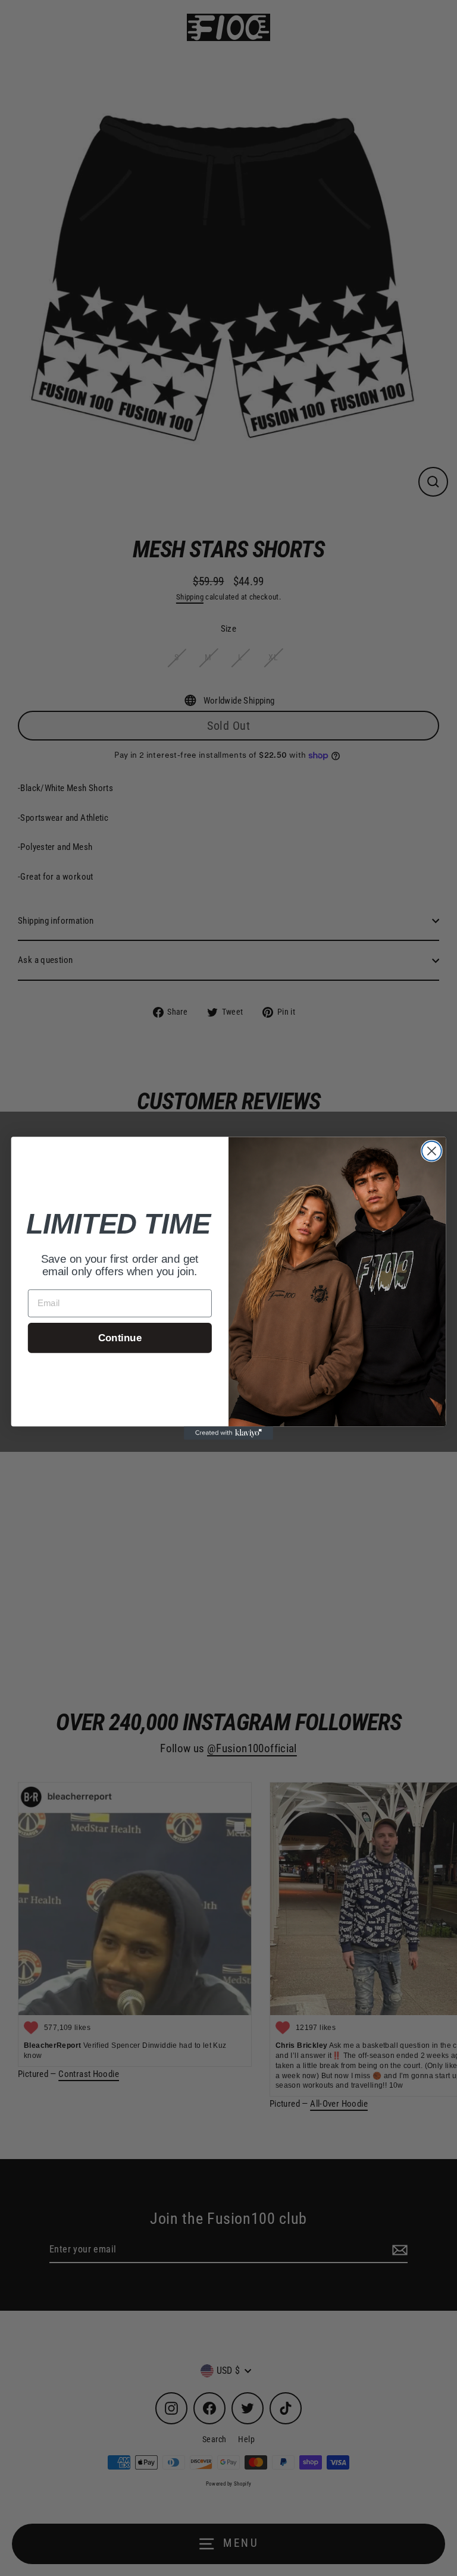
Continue (120, 1337)
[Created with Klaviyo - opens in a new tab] (228, 1433)
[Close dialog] (432, 1151)
